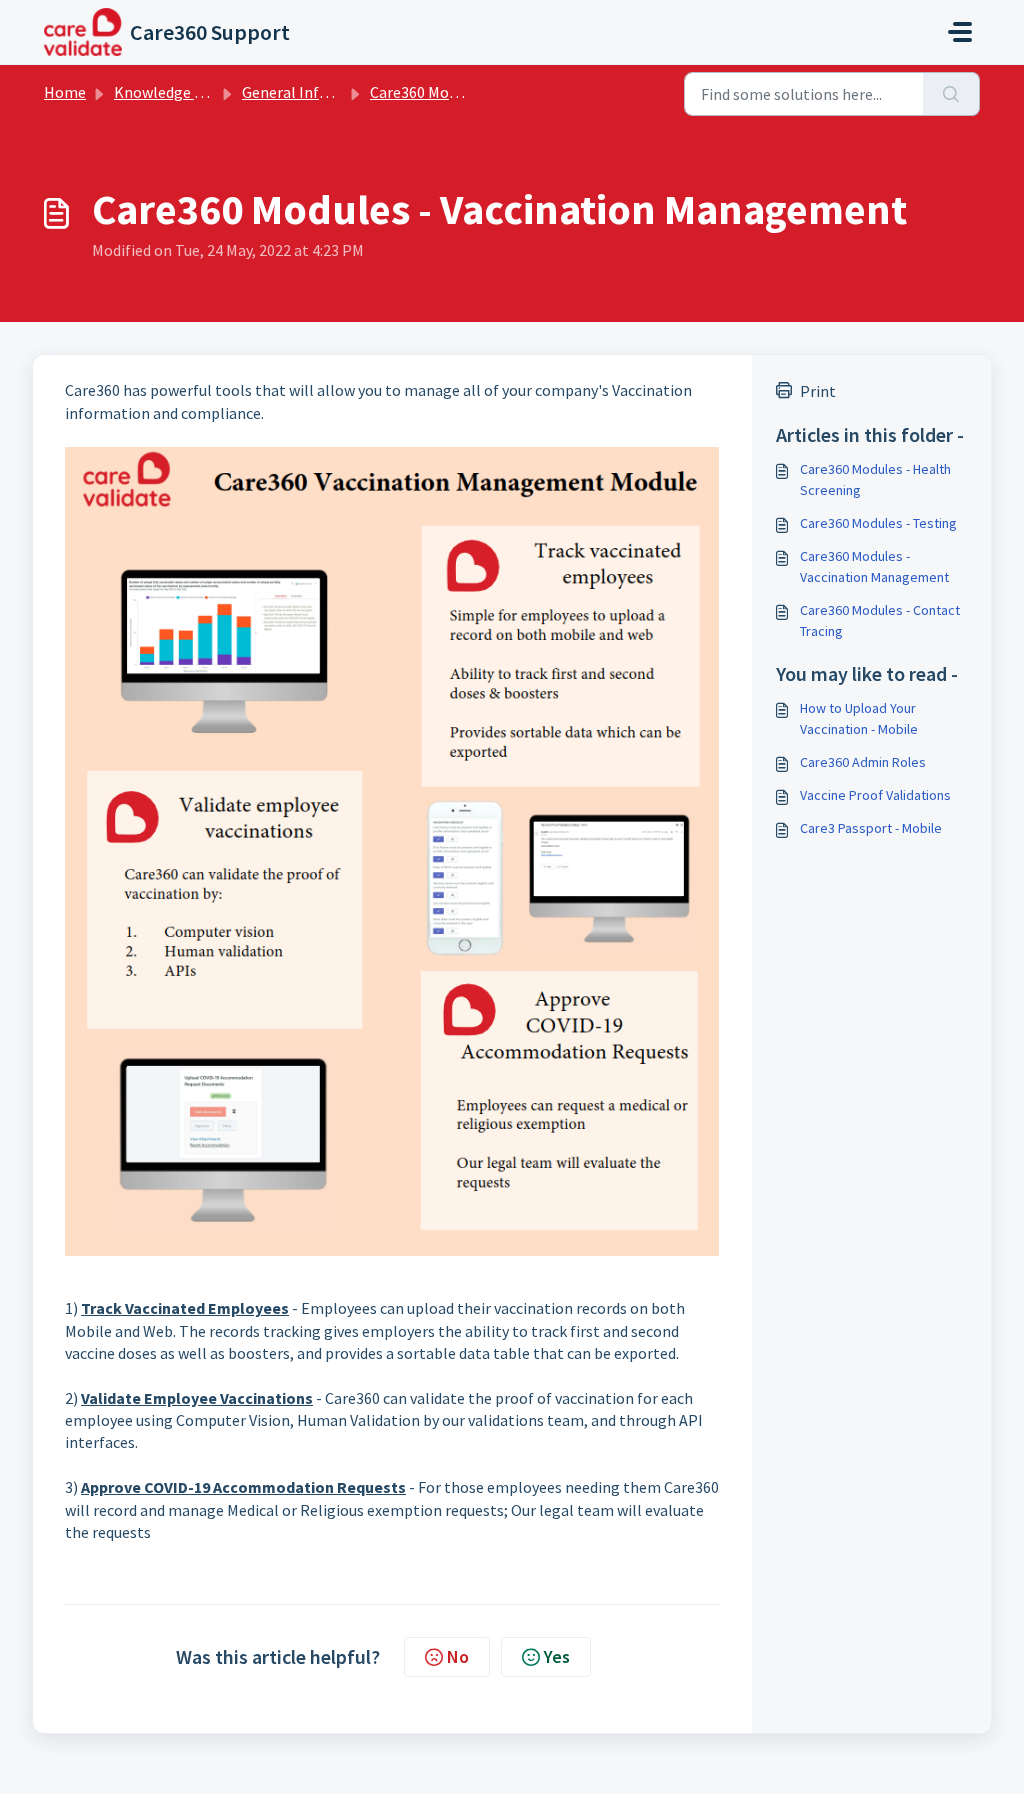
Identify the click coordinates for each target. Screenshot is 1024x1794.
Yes (557, 1656)
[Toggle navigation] (960, 32)
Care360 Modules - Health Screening (875, 479)
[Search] (951, 94)
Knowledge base (170, 92)
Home (65, 92)
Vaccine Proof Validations (875, 795)
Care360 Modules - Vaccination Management (874, 566)
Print (818, 391)
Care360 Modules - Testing (878, 523)
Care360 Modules (427, 92)
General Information (313, 92)
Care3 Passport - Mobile (871, 828)
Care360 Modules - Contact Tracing (880, 620)
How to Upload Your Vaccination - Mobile (859, 718)
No (458, 1656)
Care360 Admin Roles (863, 762)
